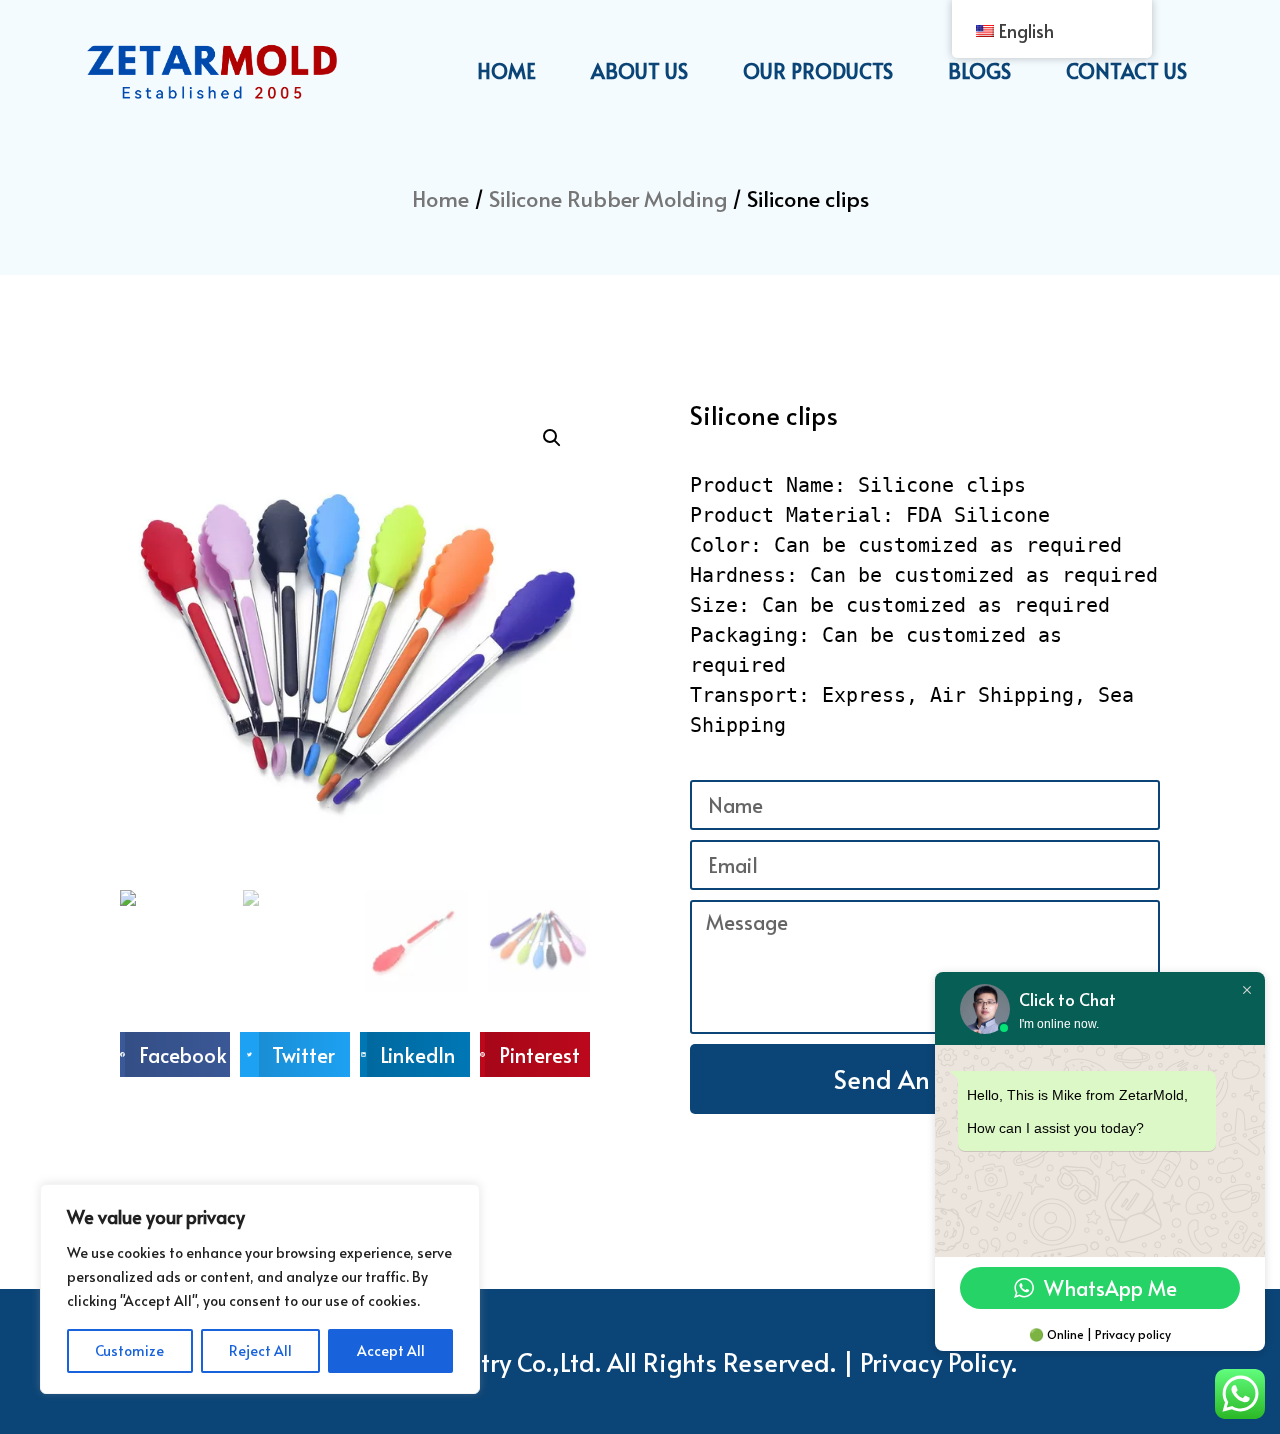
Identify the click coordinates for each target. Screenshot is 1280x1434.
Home (440, 198)
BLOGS (979, 71)
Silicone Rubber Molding (608, 198)
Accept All (391, 1350)
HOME (506, 71)
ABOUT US (639, 71)
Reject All (260, 1350)
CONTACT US (1126, 71)
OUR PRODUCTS (818, 71)
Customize (129, 1350)
